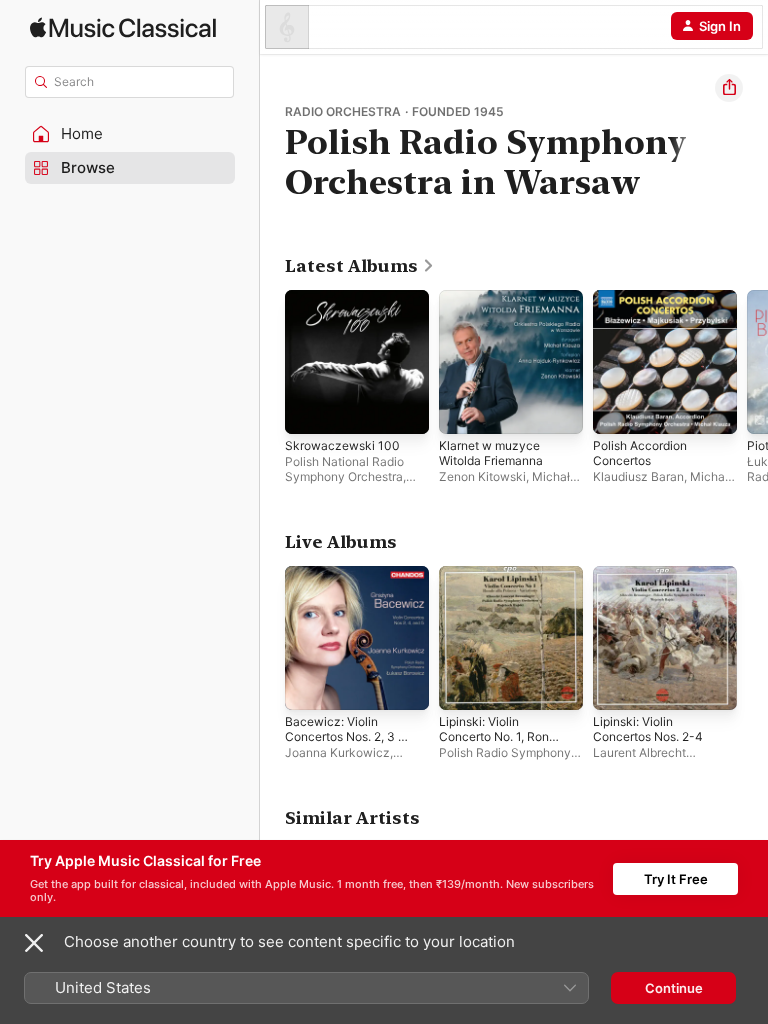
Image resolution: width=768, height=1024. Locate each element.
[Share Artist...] (729, 88)
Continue (674, 988)
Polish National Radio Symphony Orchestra (344, 469)
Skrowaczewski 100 (342, 445)
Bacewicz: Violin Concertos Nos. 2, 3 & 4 (345, 736)
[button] (130, 134)
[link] (360, 266)
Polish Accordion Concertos (640, 453)
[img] (123, 27)
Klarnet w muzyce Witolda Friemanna (491, 453)
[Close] (34, 943)
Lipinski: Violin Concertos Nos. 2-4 (648, 729)
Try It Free (676, 879)
